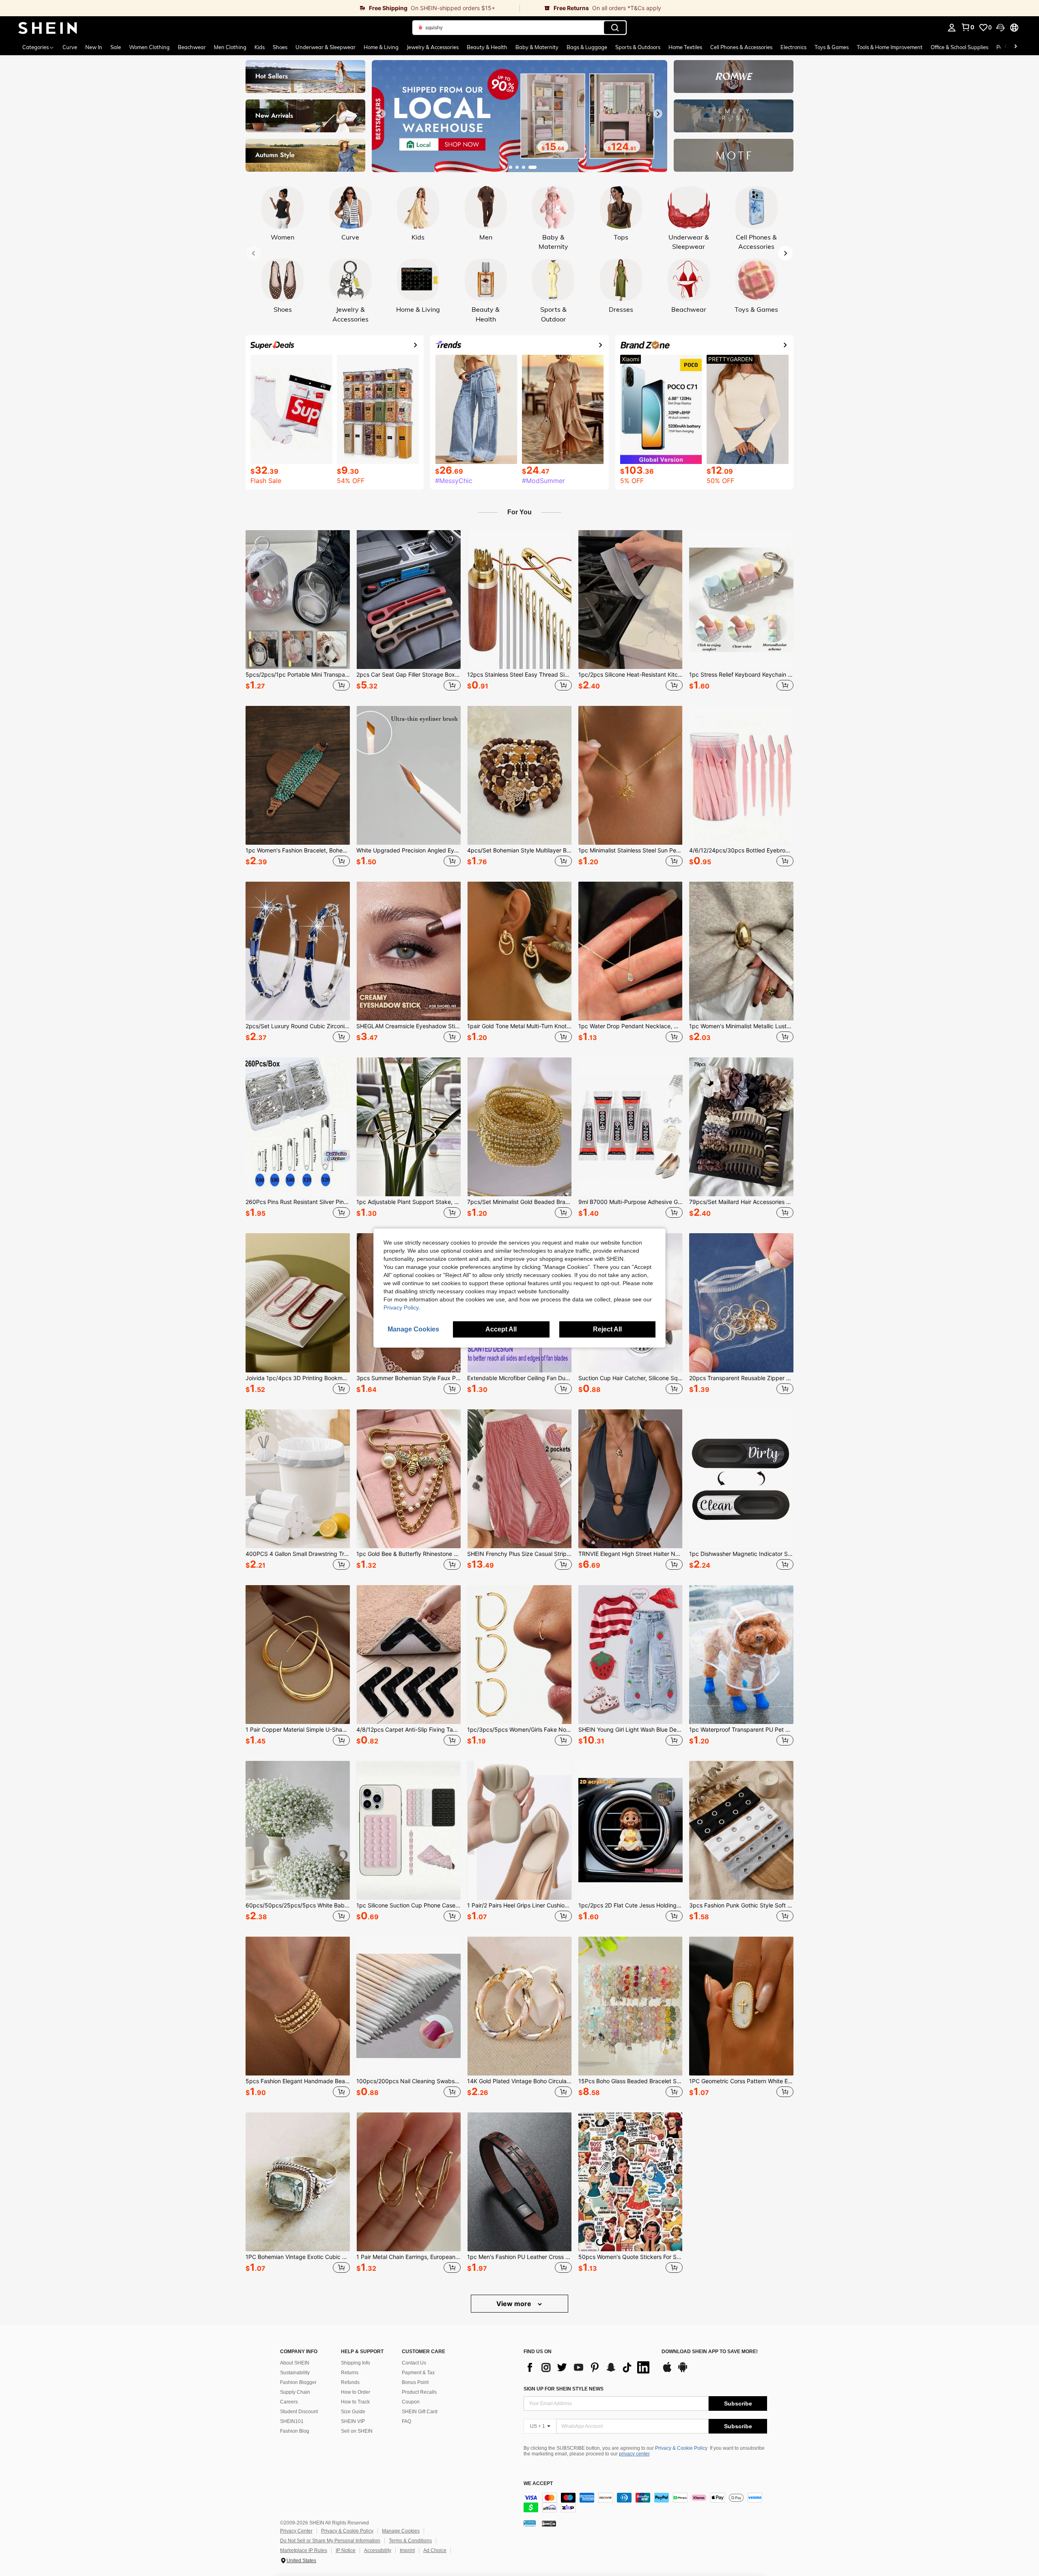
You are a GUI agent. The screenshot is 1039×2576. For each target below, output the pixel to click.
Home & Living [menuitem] (381, 47)
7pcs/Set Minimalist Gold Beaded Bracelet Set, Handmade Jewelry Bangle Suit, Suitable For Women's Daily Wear (519, 1202)
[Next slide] (658, 114)
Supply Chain (295, 2392)
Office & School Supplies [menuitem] (959, 47)
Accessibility (378, 2550)
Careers (289, 2402)
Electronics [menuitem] (793, 47)
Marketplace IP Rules (304, 2550)
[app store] (667, 2371)
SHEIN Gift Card (420, 2412)
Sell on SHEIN (357, 2431)
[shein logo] (48, 28)
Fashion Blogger (298, 2382)
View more (515, 2304)
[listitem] (298, 612)
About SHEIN (295, 2363)
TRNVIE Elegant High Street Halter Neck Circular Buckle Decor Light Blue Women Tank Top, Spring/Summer (631, 1554)
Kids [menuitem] (260, 47)
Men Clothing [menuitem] (230, 47)
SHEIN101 (292, 2421)
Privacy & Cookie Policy (681, 2448)
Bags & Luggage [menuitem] (587, 47)
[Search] (615, 28)
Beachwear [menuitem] (192, 47)
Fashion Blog (295, 2431)
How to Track (355, 2402)
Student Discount (299, 2412)
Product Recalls (419, 2392)
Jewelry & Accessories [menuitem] (433, 47)
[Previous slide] (381, 114)
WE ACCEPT (538, 2484)
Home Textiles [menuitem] (685, 47)
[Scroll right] (1015, 47)
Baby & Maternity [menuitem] (537, 47)
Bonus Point (415, 2382)
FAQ (406, 2421)
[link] (260, 8)
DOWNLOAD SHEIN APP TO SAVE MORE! (710, 2352)
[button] (1000, 28)
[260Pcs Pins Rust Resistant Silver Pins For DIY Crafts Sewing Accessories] (298, 1127)
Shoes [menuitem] (280, 47)
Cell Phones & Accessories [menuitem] (741, 47)
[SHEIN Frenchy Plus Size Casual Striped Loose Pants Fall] (519, 1479)
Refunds (350, 2382)
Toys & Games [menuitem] (832, 47)
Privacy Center (296, 2531)
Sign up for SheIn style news (564, 2389)
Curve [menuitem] (70, 47)
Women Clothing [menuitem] (149, 47)
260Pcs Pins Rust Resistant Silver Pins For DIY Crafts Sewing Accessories (298, 1202)
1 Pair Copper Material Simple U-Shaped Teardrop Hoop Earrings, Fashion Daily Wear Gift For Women (298, 1730)
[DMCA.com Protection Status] (549, 2523)
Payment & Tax (418, 2373)
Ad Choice (435, 2550)
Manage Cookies (401, 2531)
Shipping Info (356, 2363)
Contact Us (414, 2363)
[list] (588, 2367)
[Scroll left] (1006, 47)
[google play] (683, 2371)
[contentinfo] (645, 2503)
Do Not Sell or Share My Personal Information (330, 2541)
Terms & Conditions (410, 2541)
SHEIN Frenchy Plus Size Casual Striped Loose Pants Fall (519, 1554)
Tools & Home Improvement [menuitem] (890, 47)
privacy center (634, 2454)
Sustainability (295, 2373)
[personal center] (952, 28)
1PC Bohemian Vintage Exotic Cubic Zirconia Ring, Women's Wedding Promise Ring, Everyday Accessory (298, 2257)
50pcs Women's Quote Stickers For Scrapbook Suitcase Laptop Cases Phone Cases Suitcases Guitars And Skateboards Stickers (631, 2257)
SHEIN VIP (353, 2421)
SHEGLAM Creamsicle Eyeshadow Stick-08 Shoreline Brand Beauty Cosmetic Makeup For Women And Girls (408, 1026)
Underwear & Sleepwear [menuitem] (325, 47)
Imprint (407, 2550)
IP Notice (346, 2550)
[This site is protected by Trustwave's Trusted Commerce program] (530, 2523)
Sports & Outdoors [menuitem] (638, 47)
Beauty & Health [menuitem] (487, 47)
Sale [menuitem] (116, 47)
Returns (350, 2373)
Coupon (411, 2402)
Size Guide (353, 2412)
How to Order (356, 2392)
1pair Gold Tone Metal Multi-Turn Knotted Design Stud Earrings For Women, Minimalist (519, 1026)
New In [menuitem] (94, 47)
